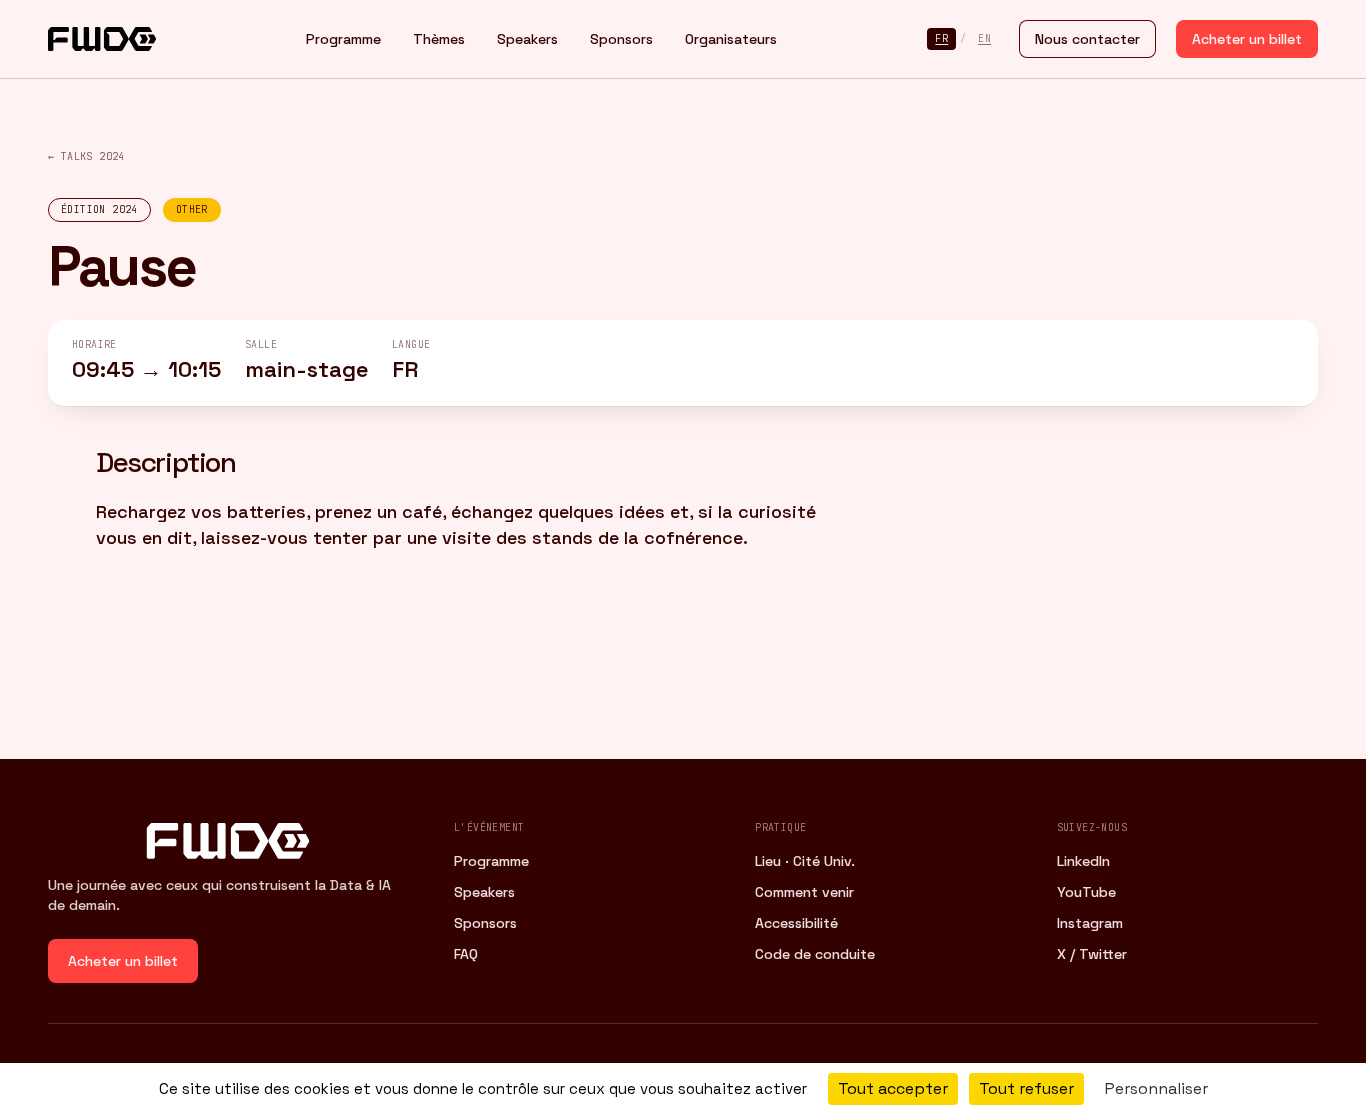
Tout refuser (1026, 1088)
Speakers (527, 39)
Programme (343, 39)
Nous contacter (1087, 39)
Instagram (1090, 923)
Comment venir (804, 892)
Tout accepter (893, 1088)
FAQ (466, 954)
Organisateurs (731, 39)
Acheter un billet (1247, 39)
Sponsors (621, 39)
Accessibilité (796, 923)
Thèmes (439, 39)
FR (941, 38)
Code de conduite (815, 954)
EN (984, 38)
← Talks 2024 (86, 156)
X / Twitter (1092, 954)
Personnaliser (1156, 1088)
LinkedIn (1083, 861)
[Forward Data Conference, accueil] (102, 39)
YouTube (1086, 892)
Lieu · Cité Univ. (805, 861)
